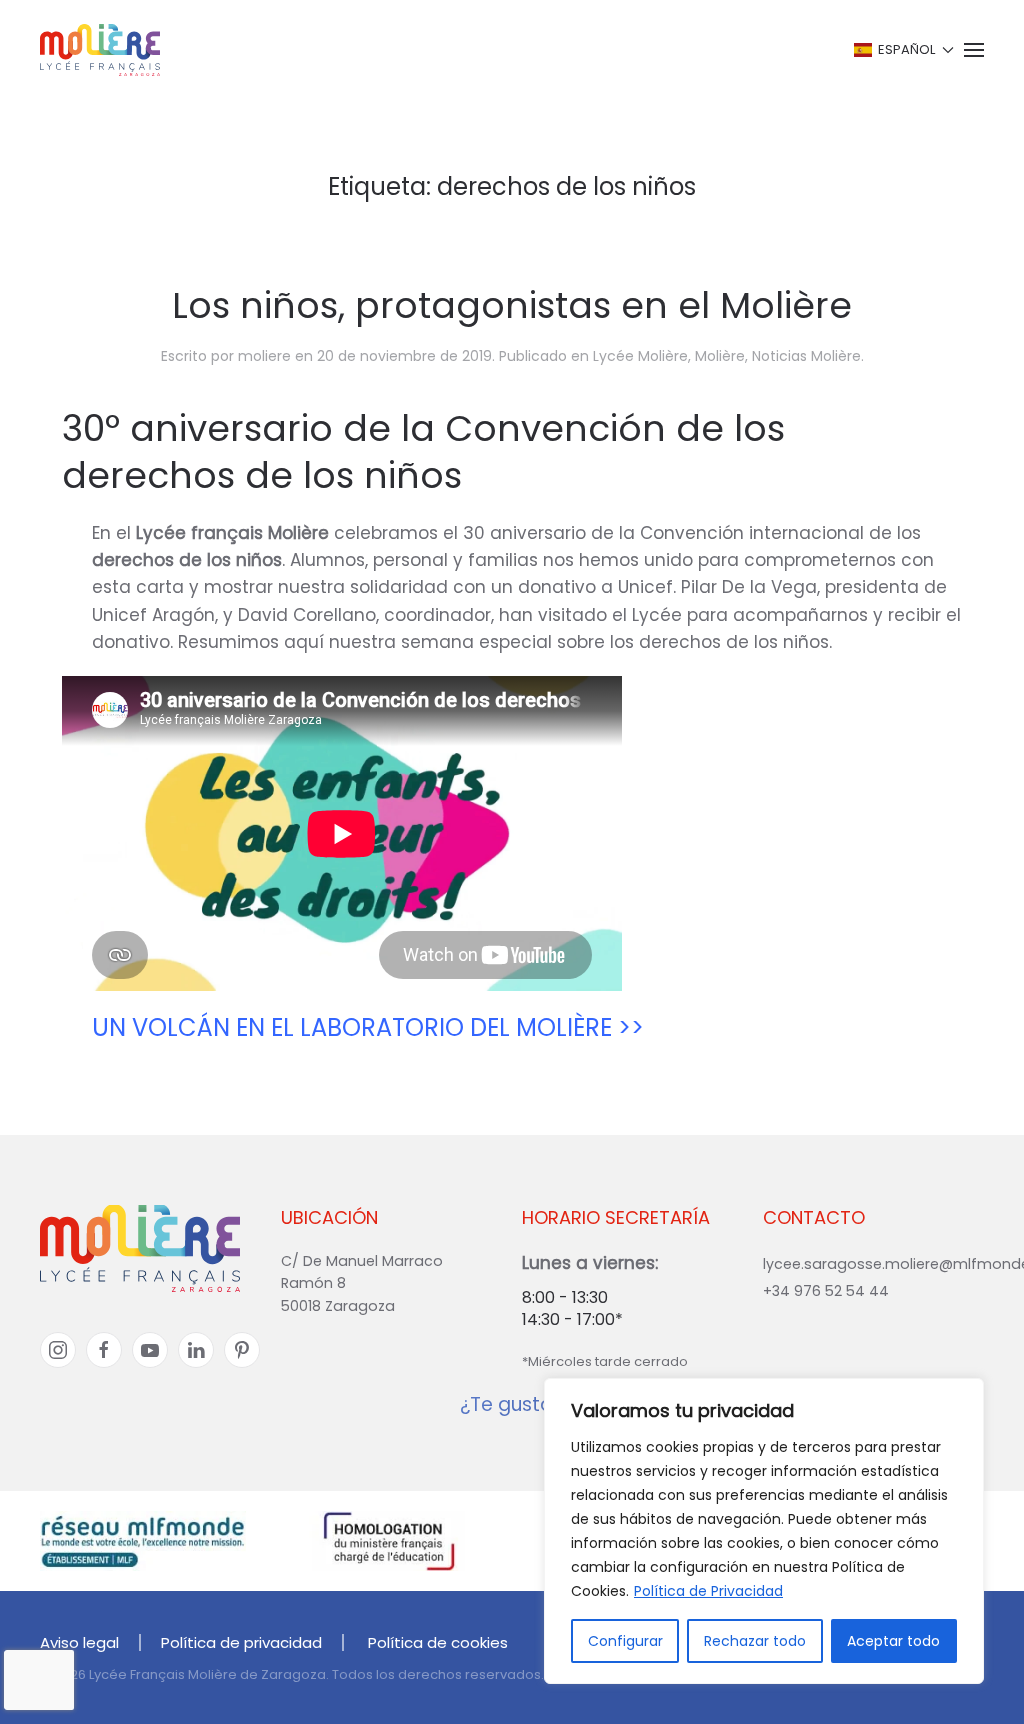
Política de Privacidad (708, 1591)
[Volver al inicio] (100, 50)
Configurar (625, 1641)
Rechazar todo (755, 1641)
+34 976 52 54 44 (826, 1291)
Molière (720, 356)
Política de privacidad (241, 1642)
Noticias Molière (806, 356)
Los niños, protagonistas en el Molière (512, 305)
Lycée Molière (640, 356)
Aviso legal (79, 1642)
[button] (902, 50)
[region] (764, 1531)
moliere (264, 356)
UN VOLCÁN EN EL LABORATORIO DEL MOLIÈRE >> (368, 1027)
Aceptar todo (893, 1641)
